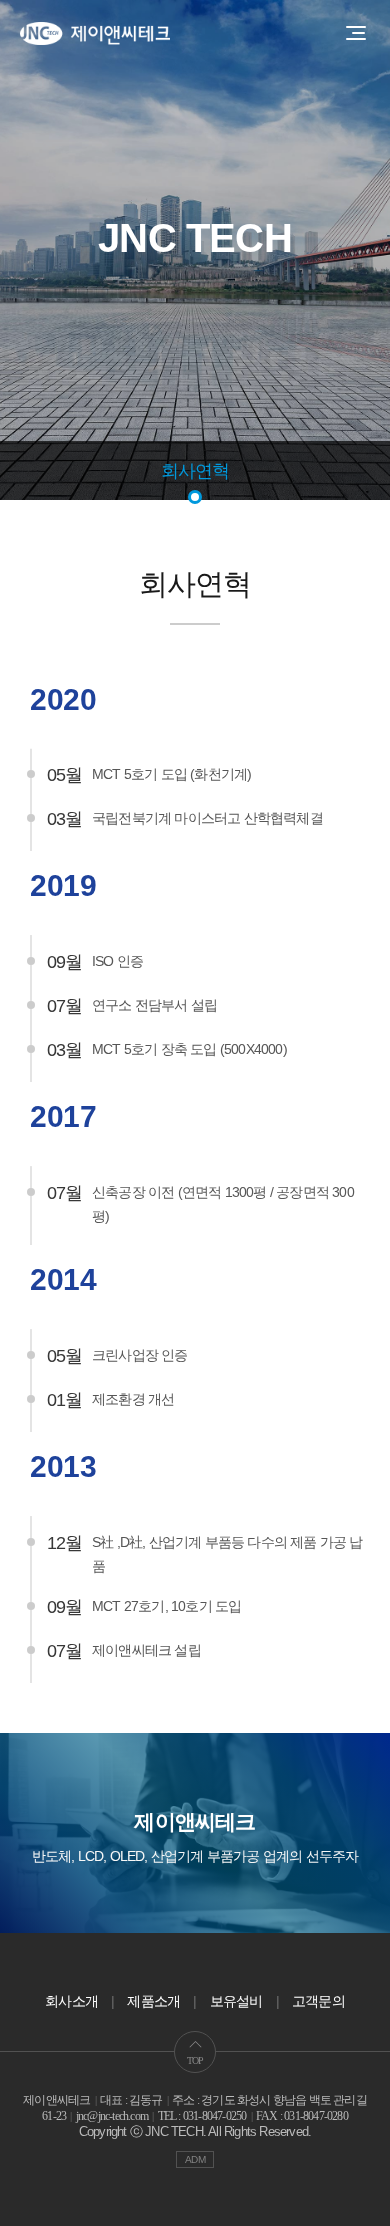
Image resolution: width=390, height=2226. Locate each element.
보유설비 (236, 2001)
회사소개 (71, 2001)
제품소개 (153, 2001)
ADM (195, 2159)
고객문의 (318, 2001)
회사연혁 (195, 471)
